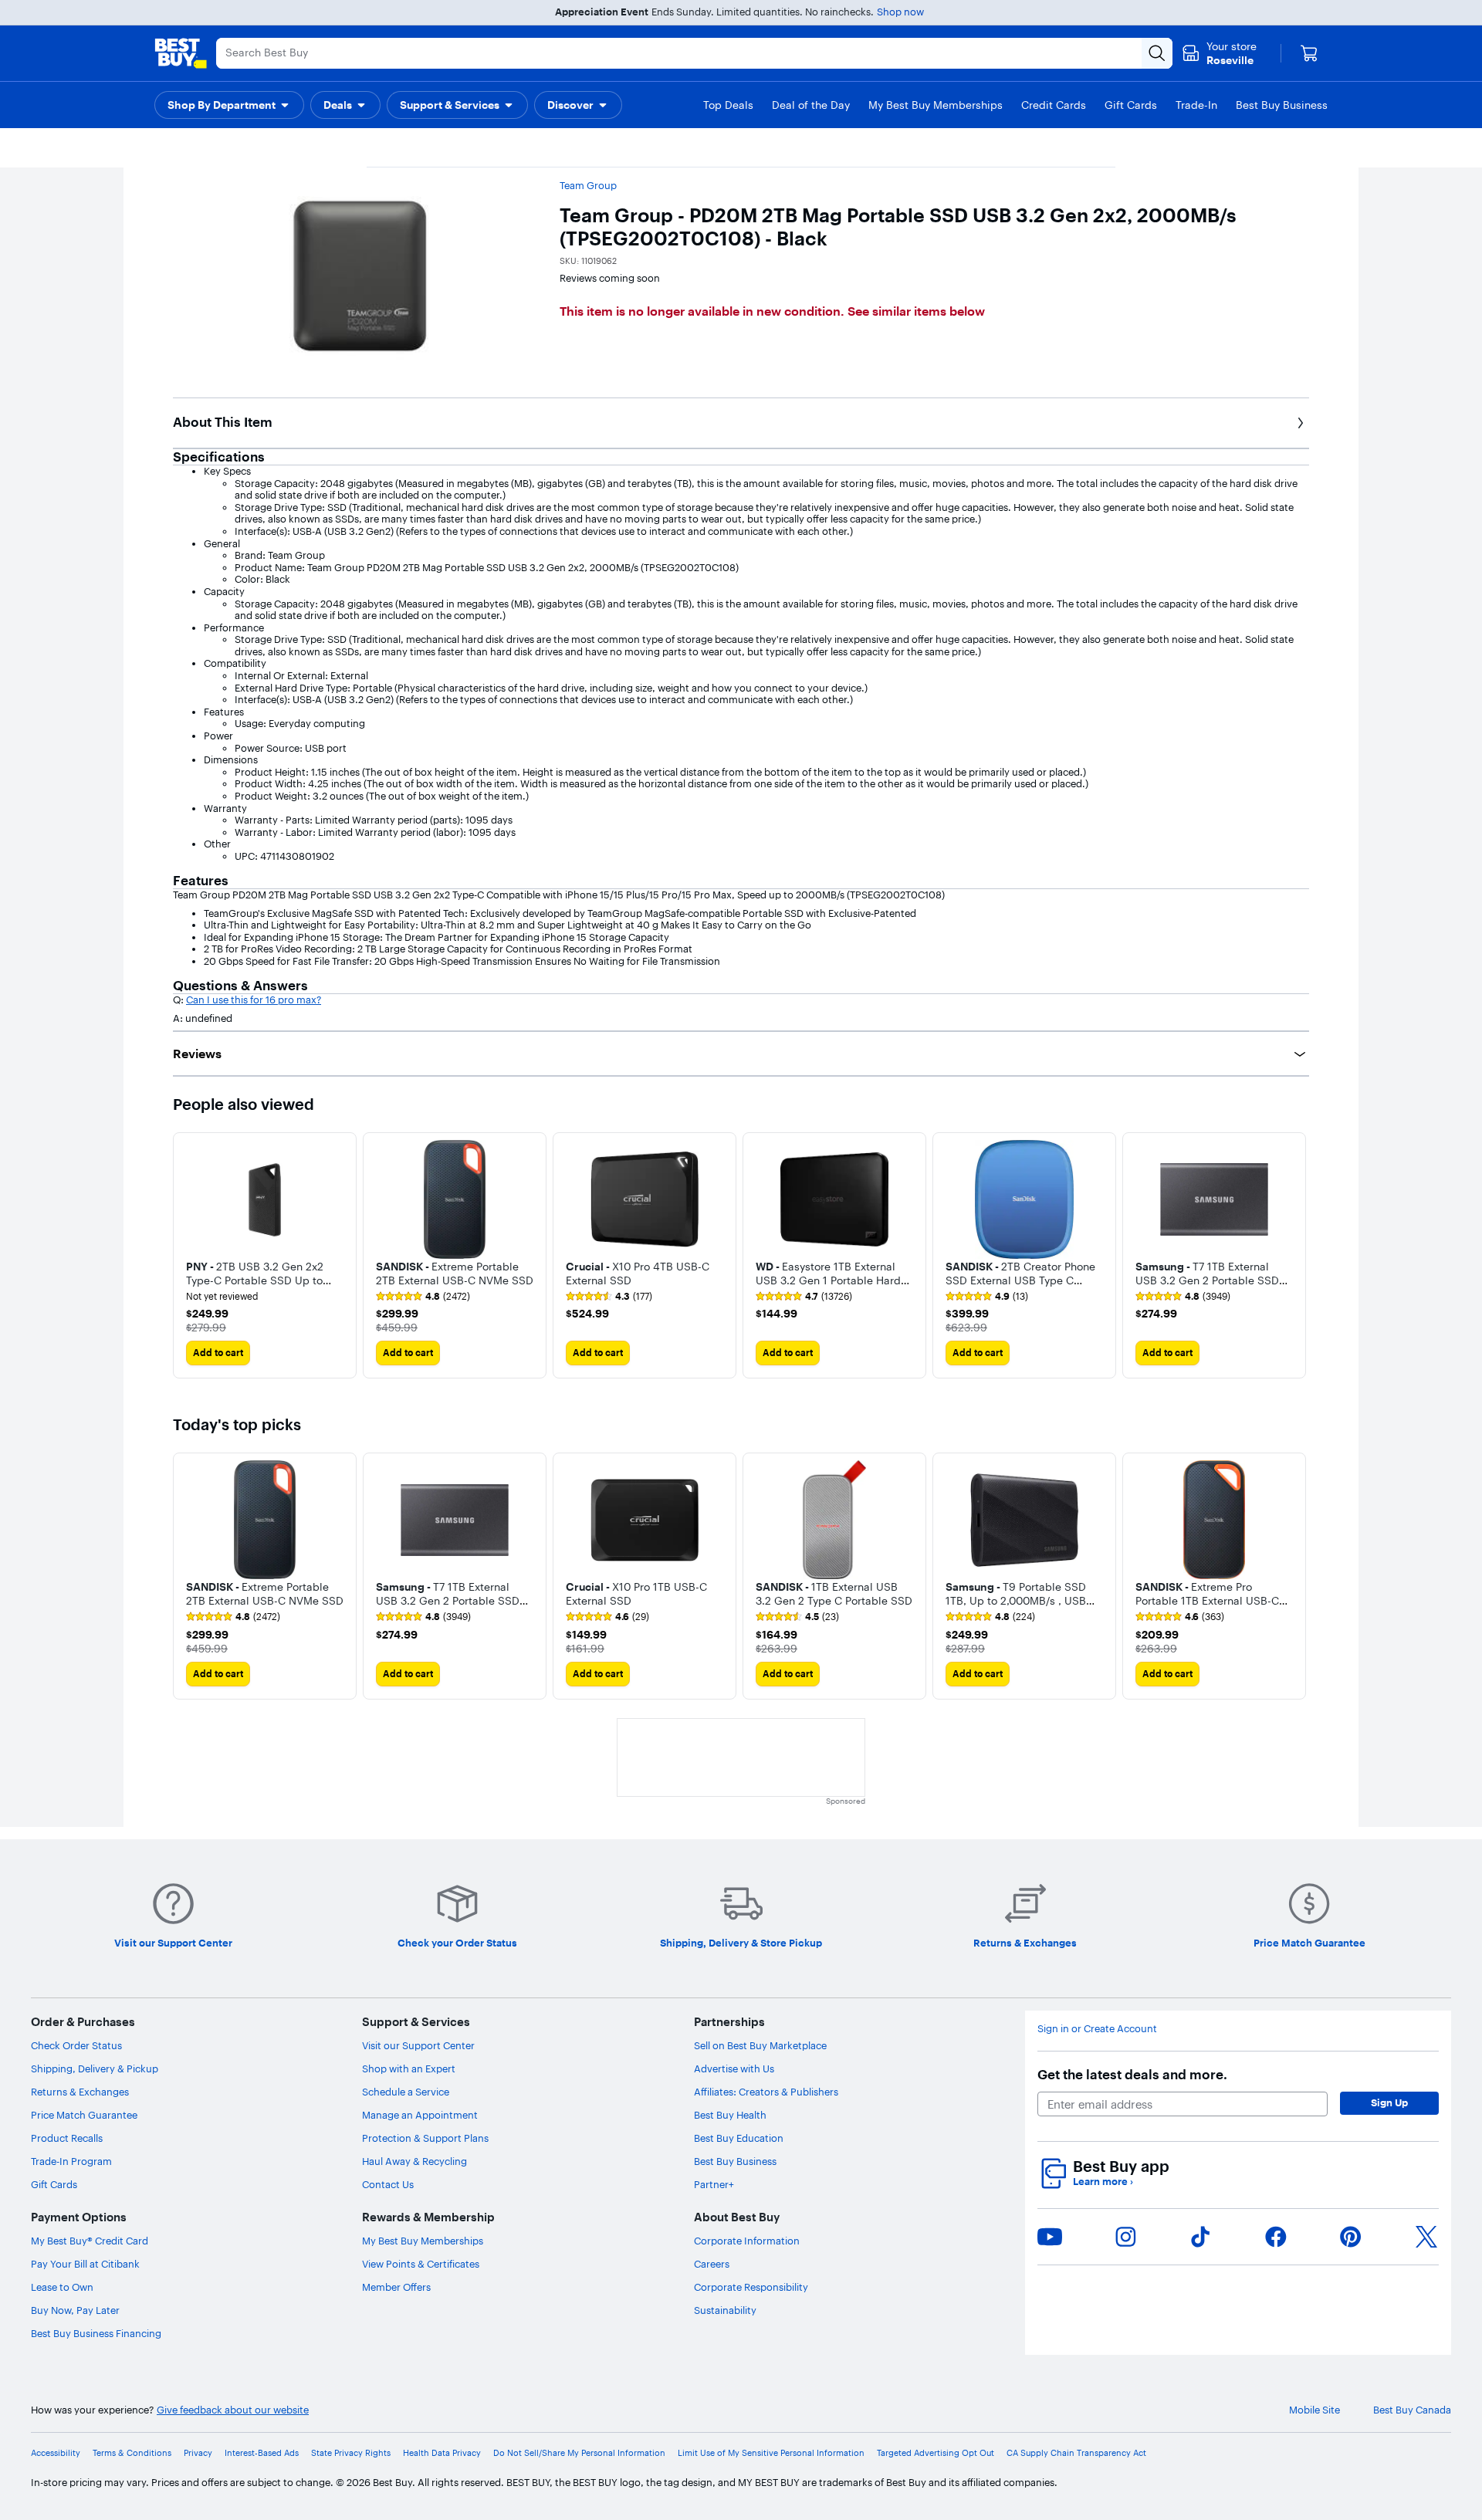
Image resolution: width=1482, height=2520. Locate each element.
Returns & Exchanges (80, 2092)
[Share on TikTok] (1200, 2237)
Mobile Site (1315, 2410)
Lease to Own (62, 2287)
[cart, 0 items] (1309, 53)
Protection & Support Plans (425, 2138)
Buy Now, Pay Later (75, 2310)
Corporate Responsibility (751, 2287)
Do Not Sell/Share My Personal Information (579, 2453)
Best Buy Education (739, 2138)
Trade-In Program (71, 2161)
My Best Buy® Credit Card (90, 2241)
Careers (712, 2264)
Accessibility (56, 2453)
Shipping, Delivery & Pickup (95, 2068)
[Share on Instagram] (1125, 2237)
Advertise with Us (734, 2068)
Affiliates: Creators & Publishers (766, 2092)
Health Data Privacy (442, 2453)
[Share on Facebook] (1276, 2237)
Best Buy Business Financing (96, 2333)
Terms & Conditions (132, 2453)
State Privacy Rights (351, 2453)
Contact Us (388, 2184)
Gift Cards (54, 2184)
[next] (1297, 1256)
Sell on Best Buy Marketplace (760, 2045)
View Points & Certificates (421, 2264)
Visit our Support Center (418, 2045)
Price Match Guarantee (84, 2115)
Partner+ (714, 2184)
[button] (229, 105)
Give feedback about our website (233, 2410)
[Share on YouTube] (1050, 2237)
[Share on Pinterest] (1351, 2237)
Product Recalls (67, 2138)
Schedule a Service (406, 2092)
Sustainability (725, 2310)
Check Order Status (76, 2045)
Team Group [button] (588, 185)
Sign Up (1389, 2102)
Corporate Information (747, 2241)
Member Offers (396, 2287)
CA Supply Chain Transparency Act (1076, 2453)
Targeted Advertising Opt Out (936, 2453)
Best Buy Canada (1412, 2410)
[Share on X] (1426, 2237)
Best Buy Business (735, 2161)
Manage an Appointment (420, 2115)
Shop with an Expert (409, 2068)
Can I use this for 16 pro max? (254, 1000)
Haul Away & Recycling (414, 2161)
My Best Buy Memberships (423, 2241)
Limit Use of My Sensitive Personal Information (771, 2453)
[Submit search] (1157, 53)
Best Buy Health (730, 2115)
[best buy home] (181, 53)
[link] (423, 1297)
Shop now (900, 12)
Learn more (1103, 2182)
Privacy (198, 2453)
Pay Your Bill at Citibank (85, 2264)
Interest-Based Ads (262, 2453)
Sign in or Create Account (1097, 2029)
